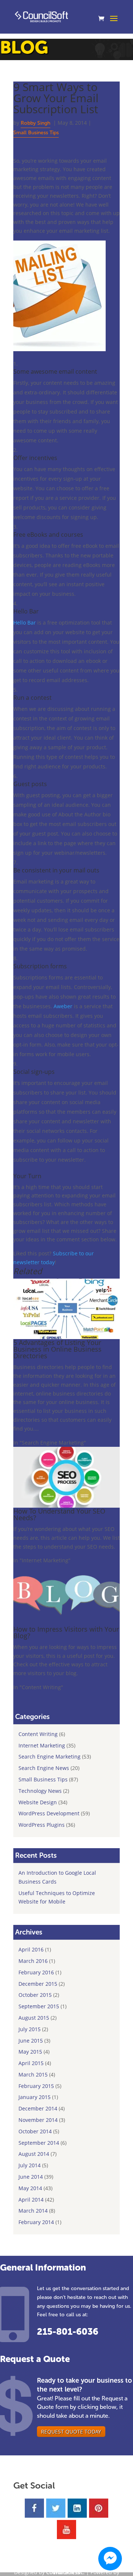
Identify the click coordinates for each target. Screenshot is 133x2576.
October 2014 (35, 2131)
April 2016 (31, 1949)
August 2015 (34, 2018)
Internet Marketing (42, 1745)
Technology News (40, 1791)
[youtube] (66, 2530)
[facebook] (34, 2508)
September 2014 (39, 2143)
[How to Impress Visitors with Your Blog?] (66, 1621)
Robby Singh (35, 123)
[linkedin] (77, 2508)
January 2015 (35, 2097)
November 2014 (38, 2120)
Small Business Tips (36, 133)
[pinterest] (99, 2508)
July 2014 (30, 2165)
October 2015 (35, 1995)
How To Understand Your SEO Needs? (59, 1514)
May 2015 (30, 2052)
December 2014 (38, 2108)
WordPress (66, 2572)
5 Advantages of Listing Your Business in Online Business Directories (57, 1349)
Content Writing (38, 1734)
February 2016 (36, 1972)
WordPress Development (49, 1813)
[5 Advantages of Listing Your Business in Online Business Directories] (66, 1335)
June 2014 (31, 2177)
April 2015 (31, 2063)
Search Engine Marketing (50, 1756)
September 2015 (39, 2006)
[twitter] (56, 2508)
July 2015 (30, 2029)
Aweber (63, 1006)
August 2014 (34, 2154)
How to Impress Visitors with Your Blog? (66, 1632)
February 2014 (36, 2222)
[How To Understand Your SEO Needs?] (66, 1503)
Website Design (38, 1802)
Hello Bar (25, 623)
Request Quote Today (71, 2432)
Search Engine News (44, 1768)
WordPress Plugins (42, 1825)
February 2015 (36, 2086)
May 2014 (30, 2188)
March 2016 (33, 1961)
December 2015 (38, 1984)
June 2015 (31, 2041)
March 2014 (33, 2211)
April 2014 (31, 2200)
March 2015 (33, 2074)
